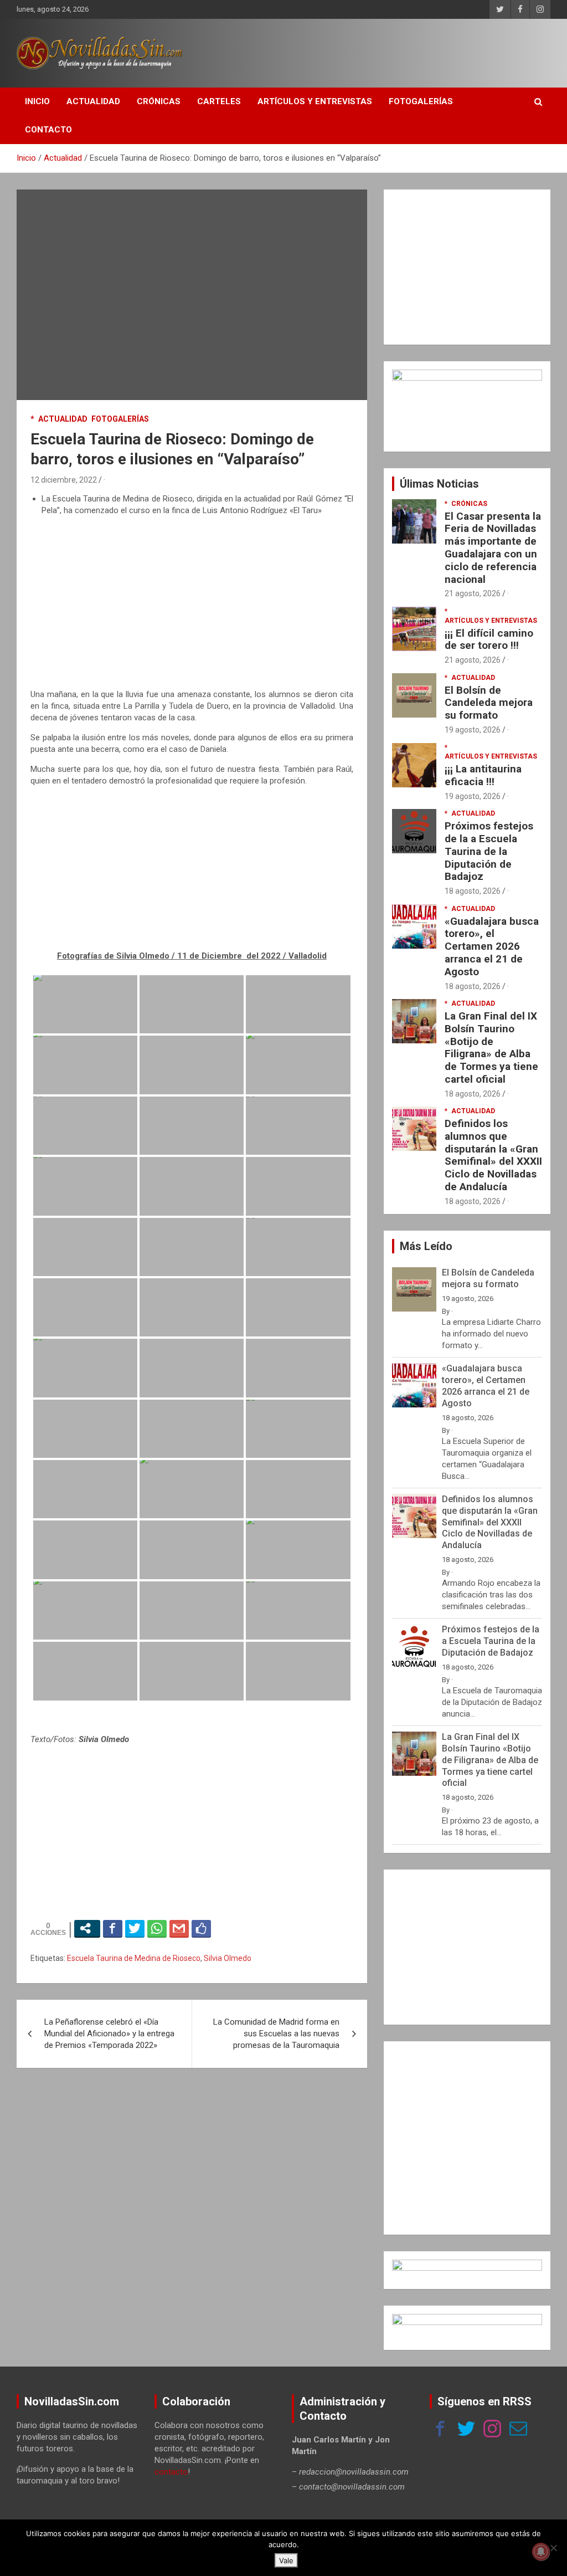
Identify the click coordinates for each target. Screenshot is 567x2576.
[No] (553, 2548)
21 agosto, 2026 (473, 593)
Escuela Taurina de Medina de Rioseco (134, 1958)
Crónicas (159, 101)
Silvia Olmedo (228, 1958)
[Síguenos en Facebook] (440, 2430)
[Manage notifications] (541, 2552)
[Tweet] (135, 1928)
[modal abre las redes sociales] (87, 1928)
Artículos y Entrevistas (315, 101)
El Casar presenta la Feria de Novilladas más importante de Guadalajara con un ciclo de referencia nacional (493, 548)
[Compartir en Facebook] (113, 1928)
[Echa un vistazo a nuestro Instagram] (492, 2430)
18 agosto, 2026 (473, 891)
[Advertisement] (192, 603)
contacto (171, 2472)
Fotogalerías (421, 101)
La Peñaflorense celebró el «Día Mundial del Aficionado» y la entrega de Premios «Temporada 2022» (109, 2034)
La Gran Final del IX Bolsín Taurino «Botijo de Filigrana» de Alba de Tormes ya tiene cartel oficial (491, 1048)
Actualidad (93, 101)
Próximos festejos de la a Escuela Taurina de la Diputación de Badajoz (489, 851)
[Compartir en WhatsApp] (157, 1928)
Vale (286, 2560)
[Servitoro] (467, 2319)
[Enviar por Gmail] (179, 1928)
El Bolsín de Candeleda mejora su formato (489, 703)
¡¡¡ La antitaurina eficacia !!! (483, 775)
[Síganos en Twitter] (466, 2430)
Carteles (219, 101)
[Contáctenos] (518, 2430)
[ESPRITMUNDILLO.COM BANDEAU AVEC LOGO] (467, 2265)
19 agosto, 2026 (473, 730)
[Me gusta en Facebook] (201, 1928)
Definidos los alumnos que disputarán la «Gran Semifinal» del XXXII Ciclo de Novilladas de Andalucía (493, 1155)
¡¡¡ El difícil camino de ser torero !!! (489, 639)
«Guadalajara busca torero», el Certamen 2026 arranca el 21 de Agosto (492, 946)
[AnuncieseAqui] (467, 375)
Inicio (37, 101)
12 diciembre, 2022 (64, 480)
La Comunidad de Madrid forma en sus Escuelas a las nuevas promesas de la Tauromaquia (276, 2034)
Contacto (48, 130)
